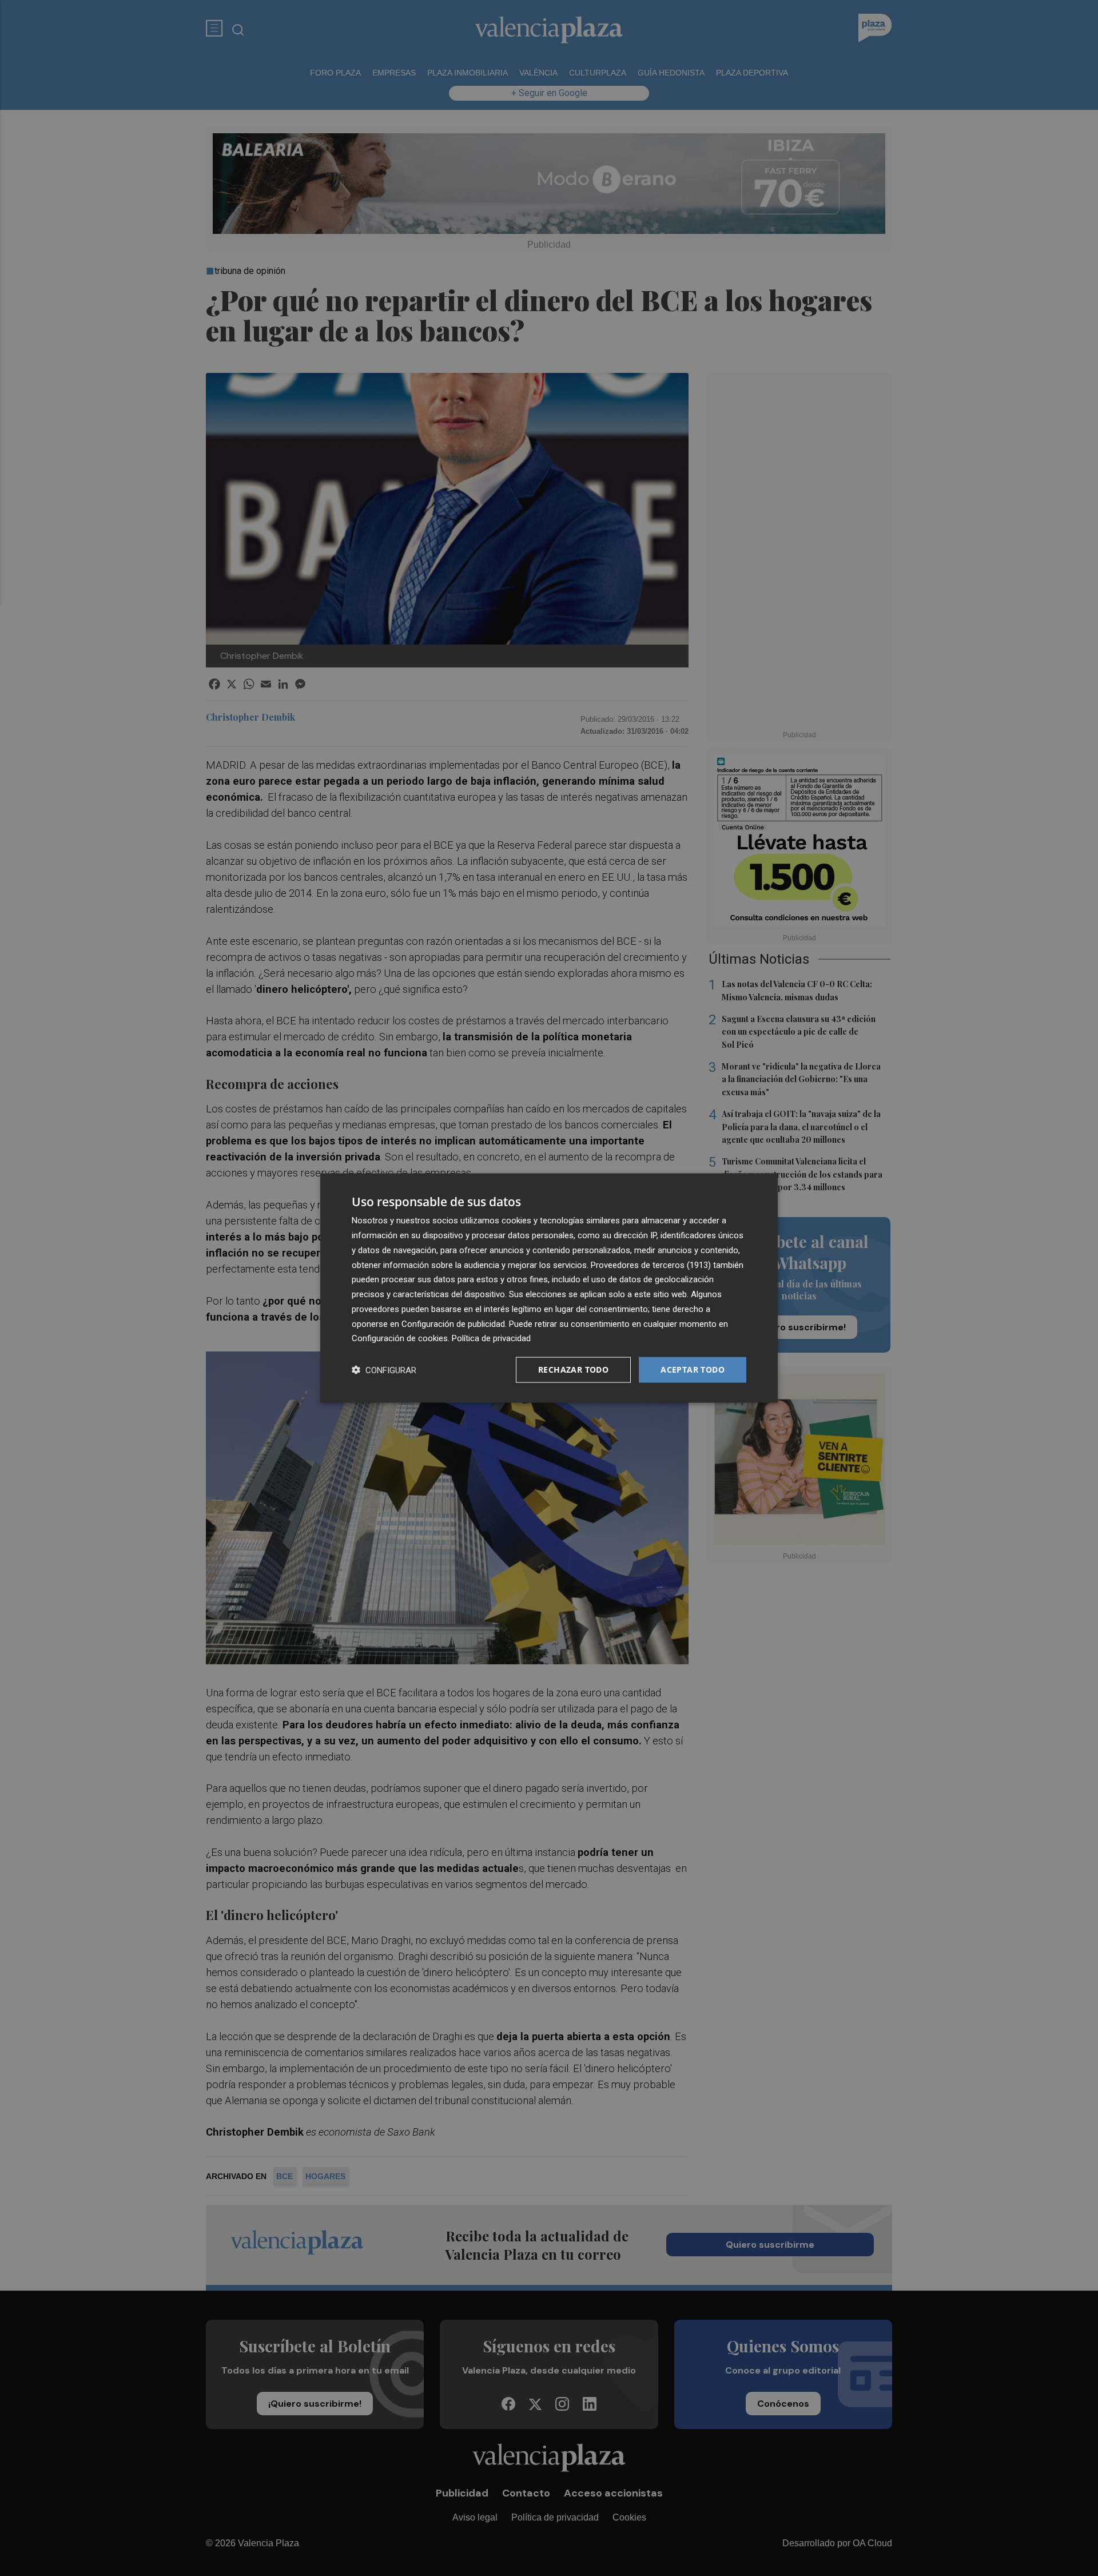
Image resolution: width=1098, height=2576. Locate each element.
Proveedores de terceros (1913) (651, 1265)
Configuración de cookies (400, 1338)
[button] (384, 1370)
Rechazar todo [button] (573, 1370)
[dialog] (549, 1288)
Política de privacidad (491, 1338)
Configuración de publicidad (453, 1323)
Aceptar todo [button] (693, 1370)
